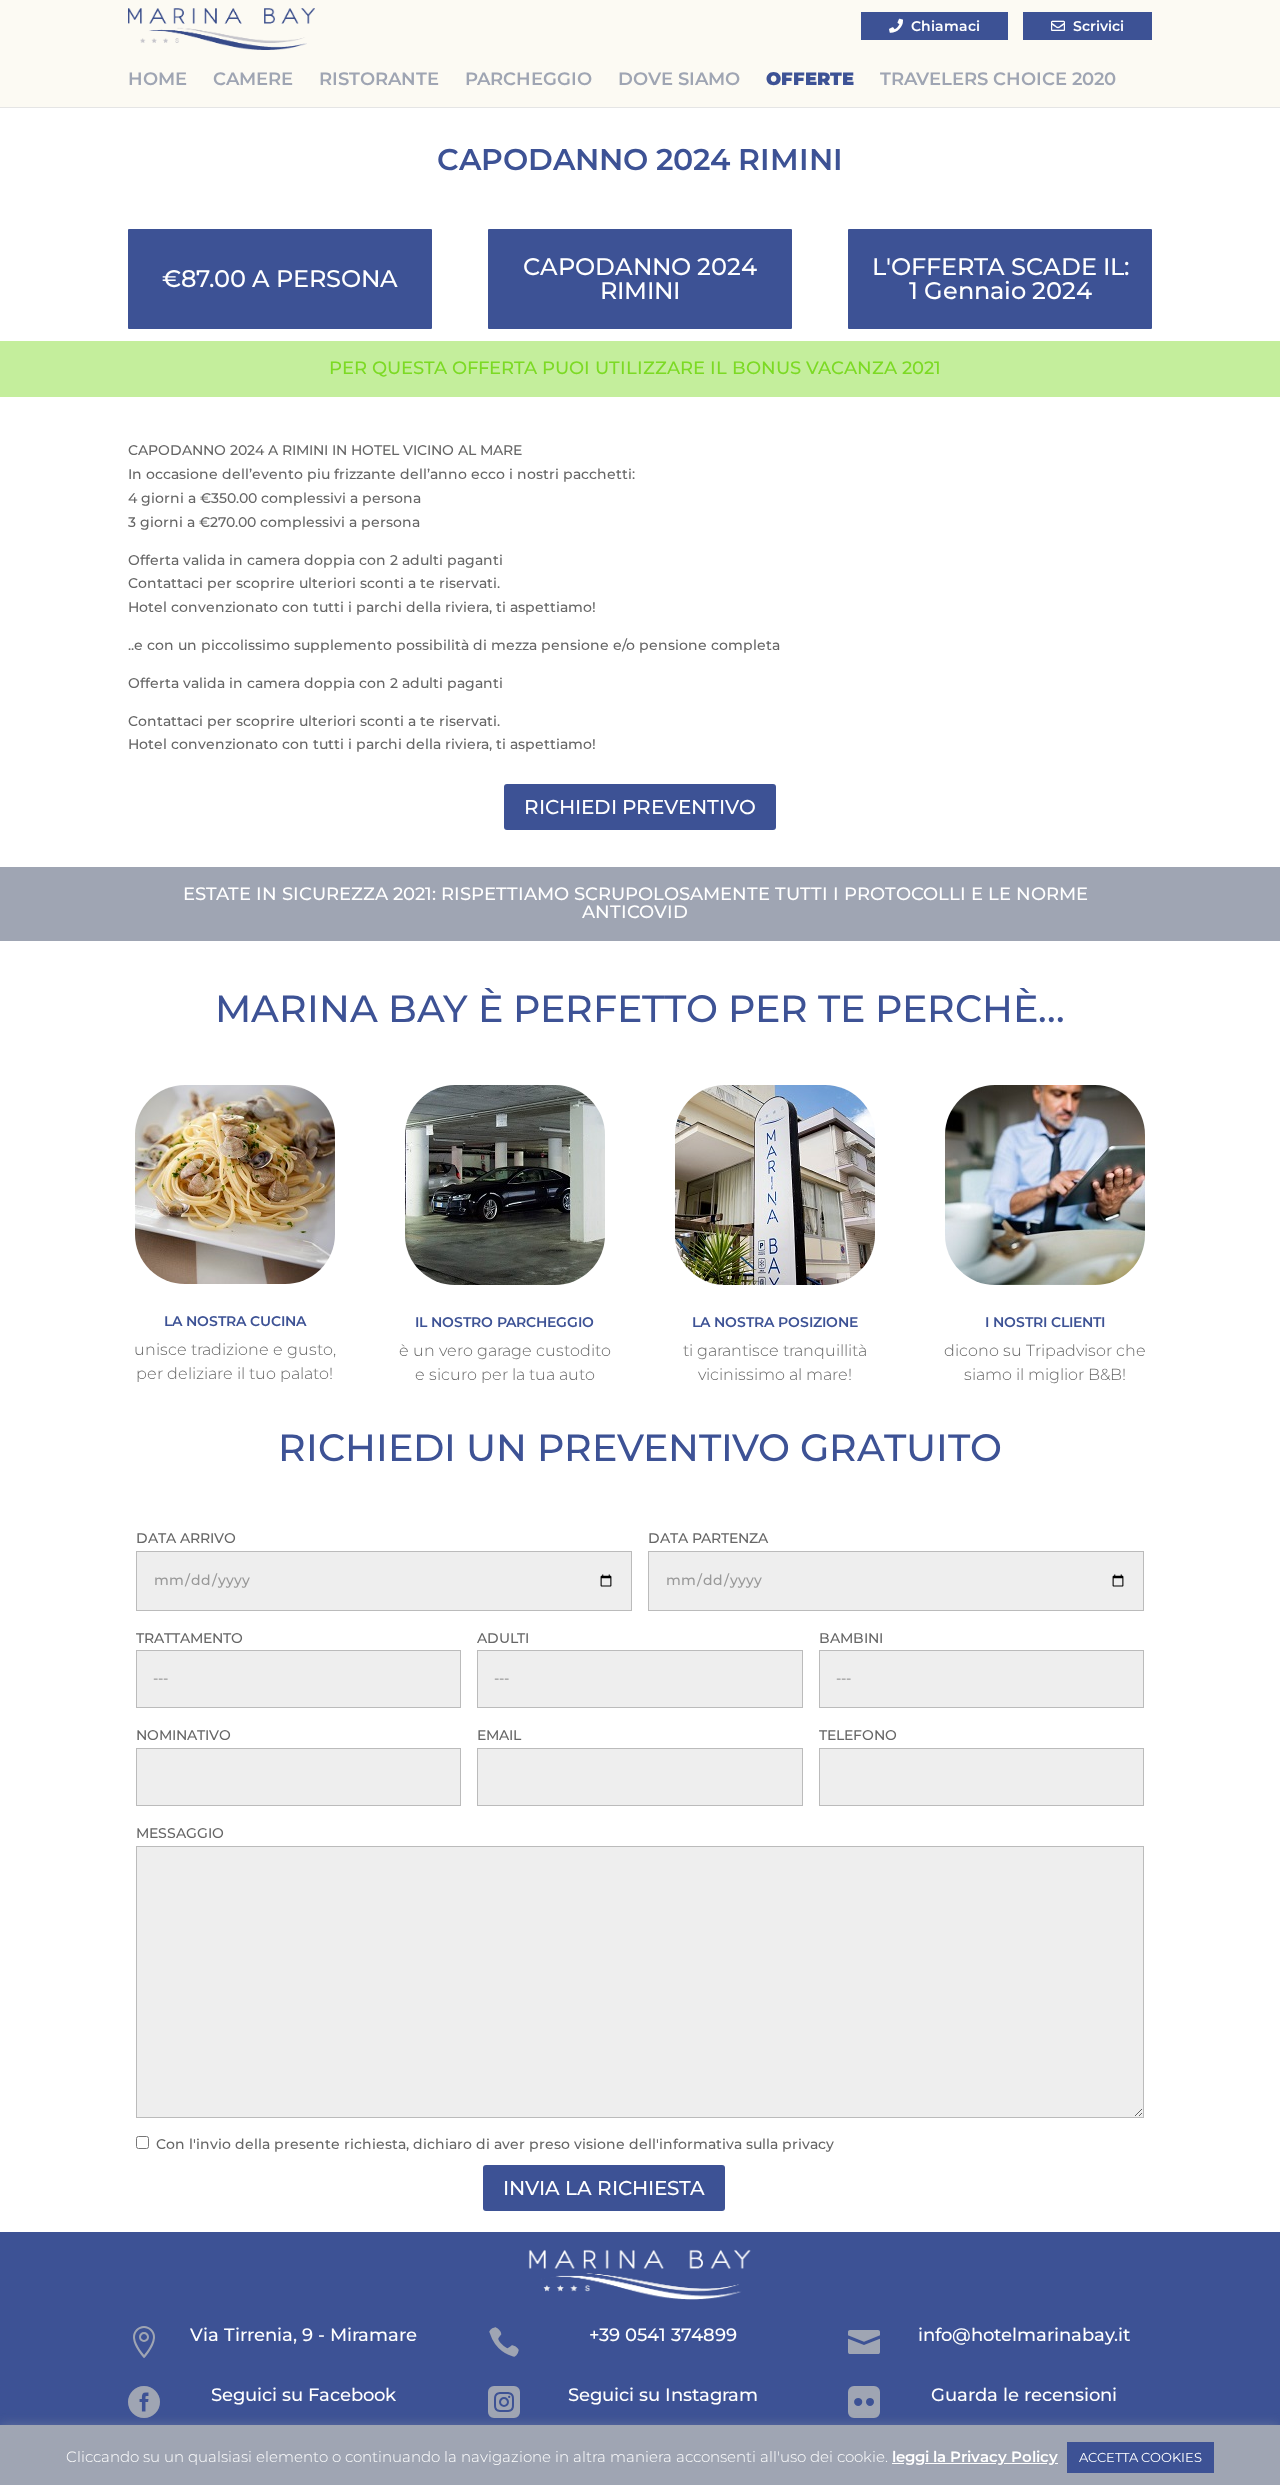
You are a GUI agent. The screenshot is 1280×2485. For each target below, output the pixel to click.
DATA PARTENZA (708, 1538)
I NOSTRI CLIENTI (1045, 1322)
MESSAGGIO (180, 1833)
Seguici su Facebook (303, 2395)
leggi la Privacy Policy (975, 2456)
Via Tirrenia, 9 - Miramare (303, 2335)
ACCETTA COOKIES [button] (1140, 2457)
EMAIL (499, 1735)
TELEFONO (858, 1735)
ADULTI (503, 1638)
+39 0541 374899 (663, 2335)
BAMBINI (851, 1638)
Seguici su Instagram (663, 2395)
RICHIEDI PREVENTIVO (640, 807)
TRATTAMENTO (189, 1638)
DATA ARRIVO (186, 1538)
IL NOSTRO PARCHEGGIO (504, 1322)
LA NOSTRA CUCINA (235, 1321)
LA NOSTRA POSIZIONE (775, 1322)
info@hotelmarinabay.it (1024, 2335)
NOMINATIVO (183, 1735)
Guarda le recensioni (1024, 2395)
